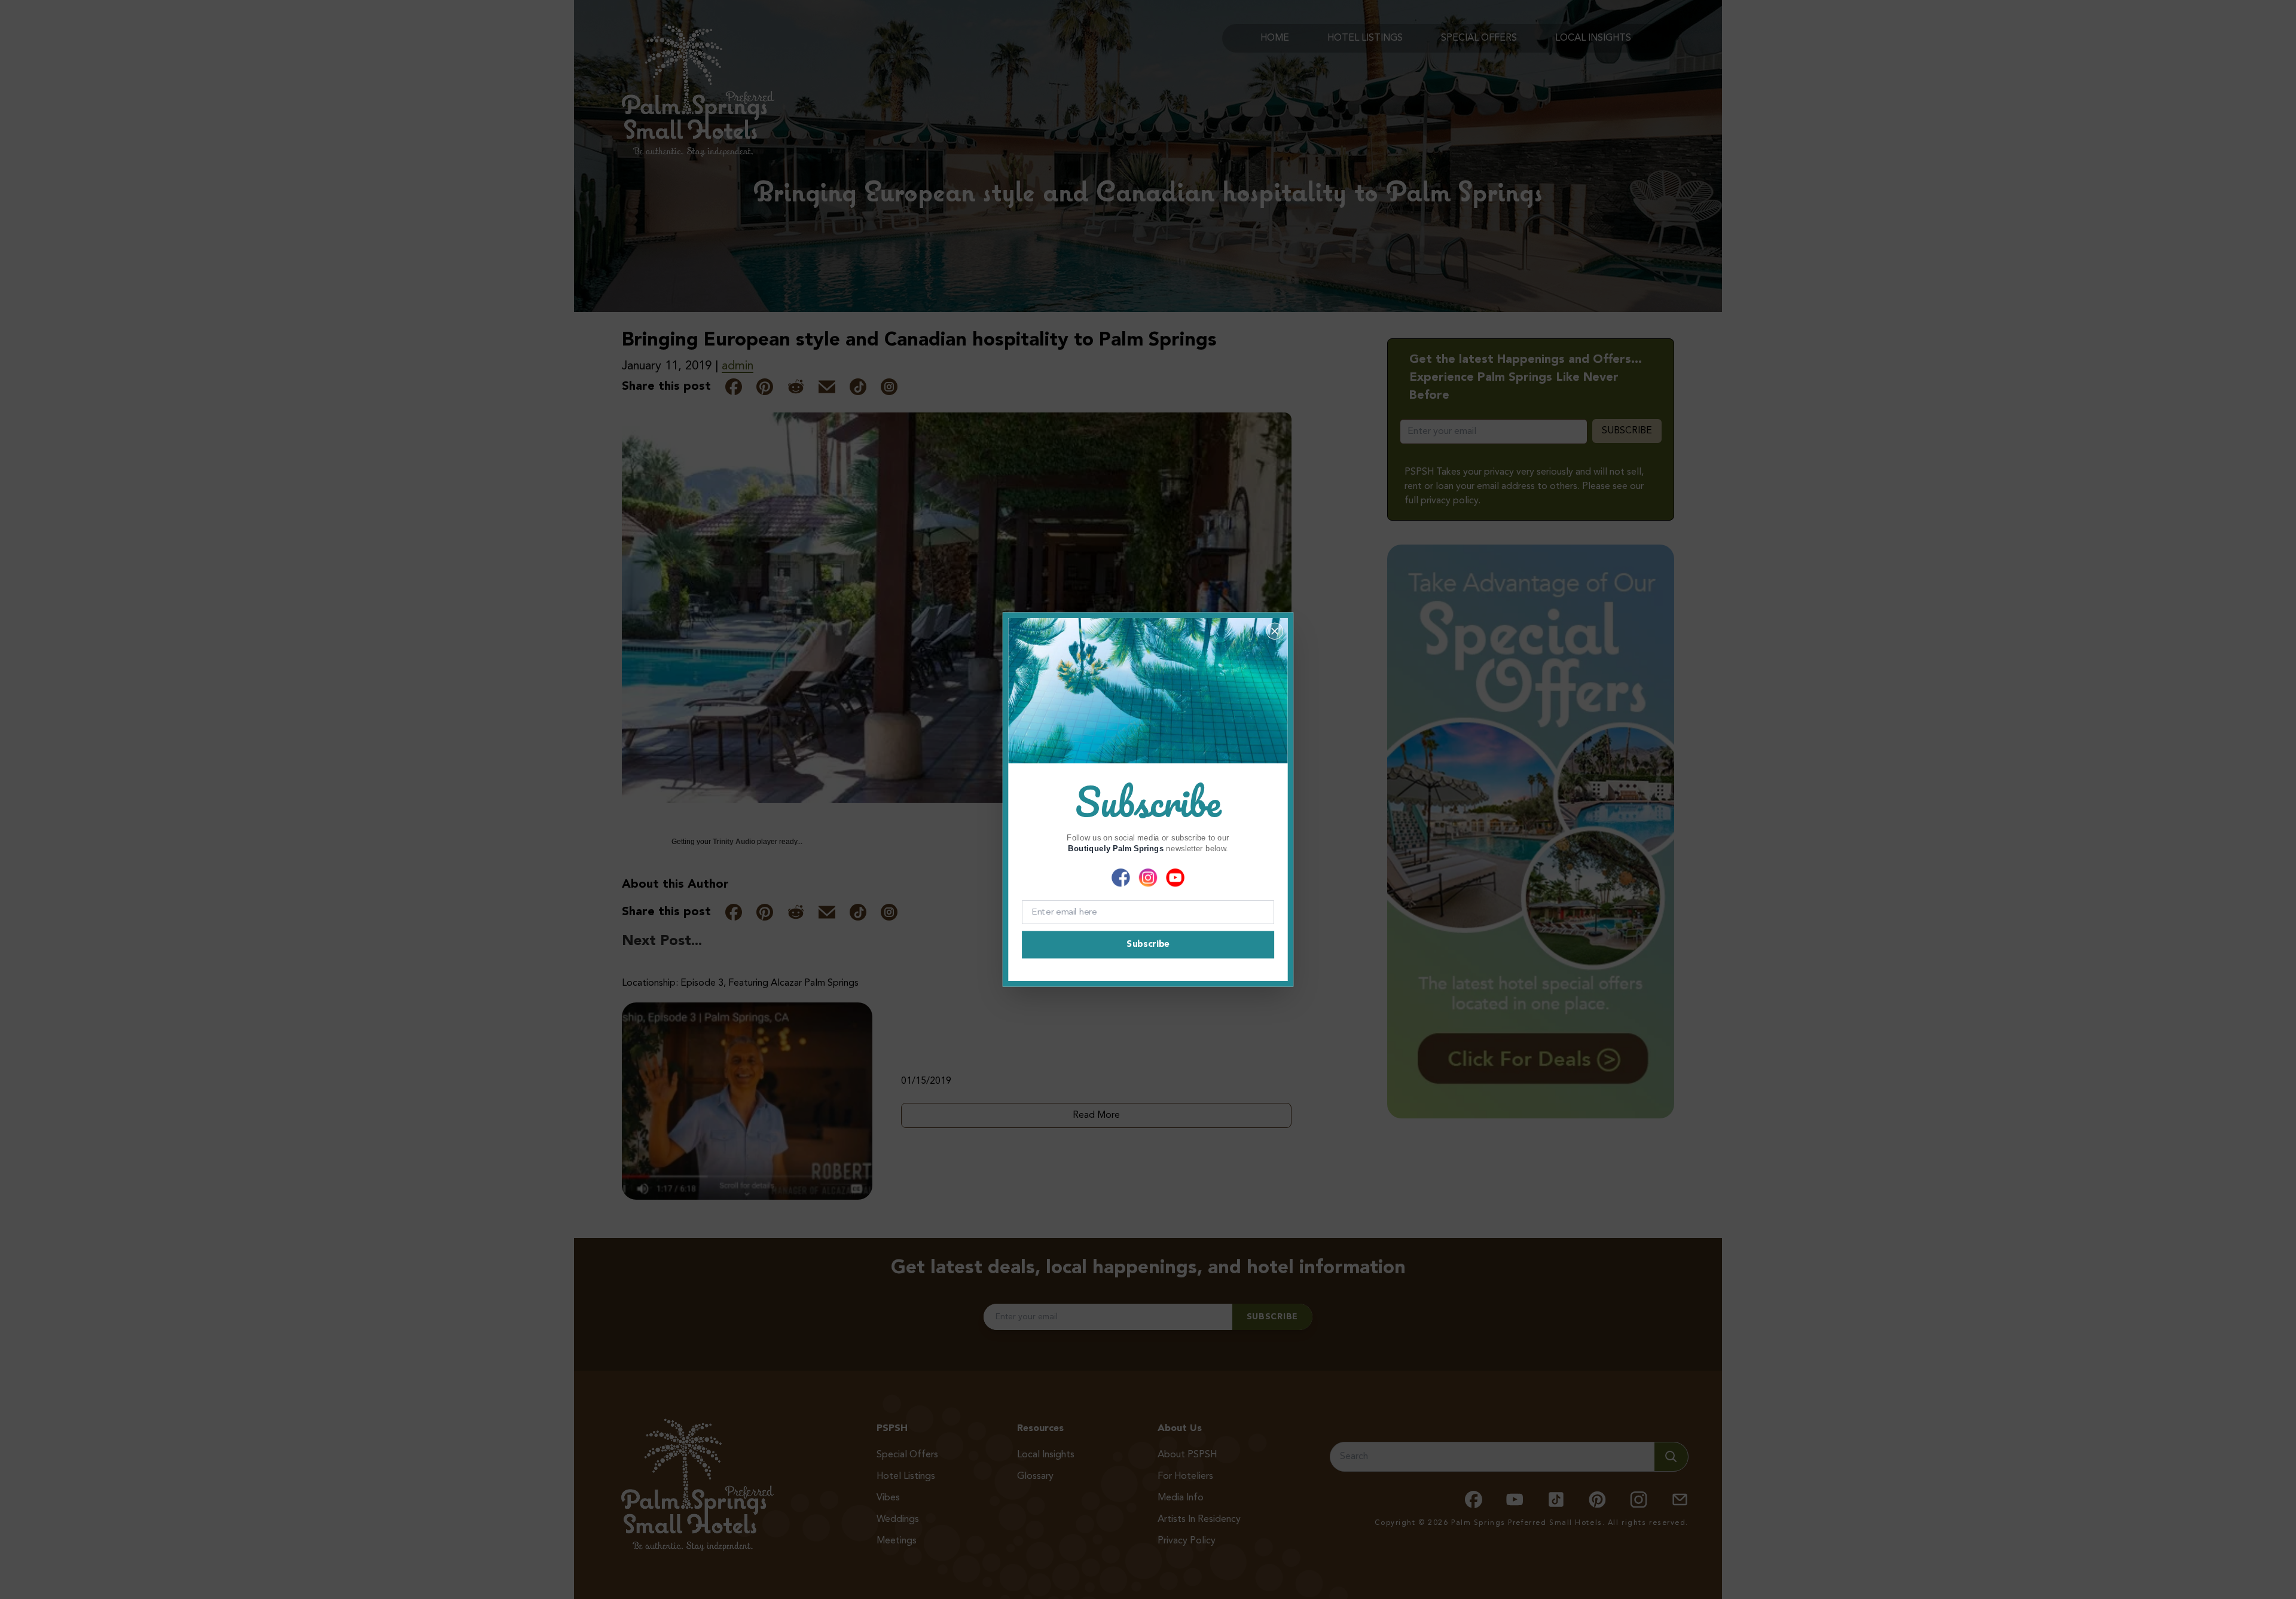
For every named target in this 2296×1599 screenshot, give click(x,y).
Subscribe (1148, 945)
